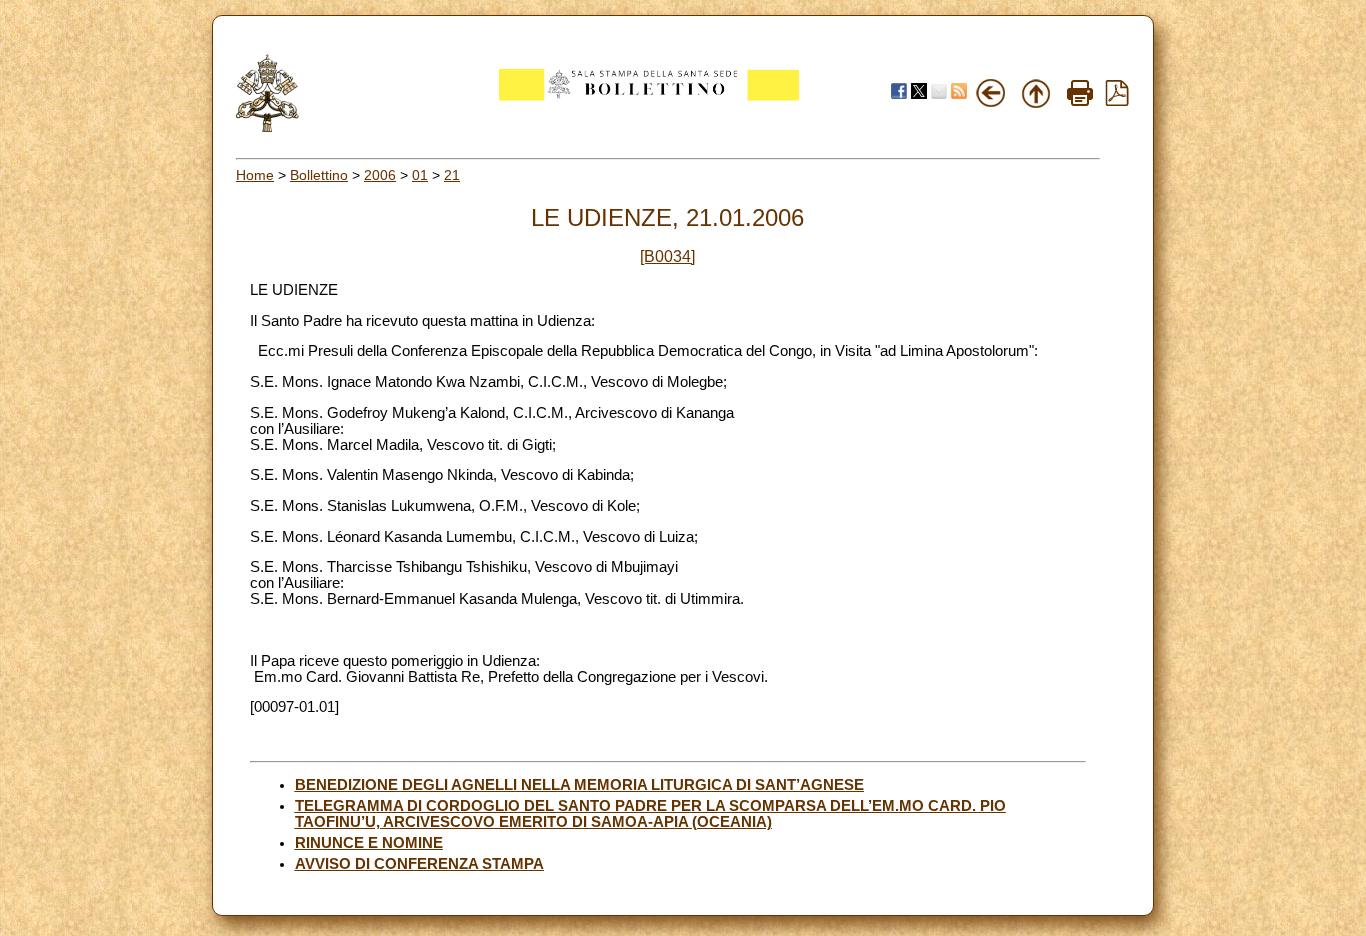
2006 (380, 175)
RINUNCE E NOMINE (369, 843)
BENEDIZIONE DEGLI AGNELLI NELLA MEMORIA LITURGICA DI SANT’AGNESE (579, 785)
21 (452, 175)
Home (255, 175)
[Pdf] (1117, 101)
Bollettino (319, 175)
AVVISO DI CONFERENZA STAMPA (419, 864)
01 (420, 175)
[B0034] (667, 256)
